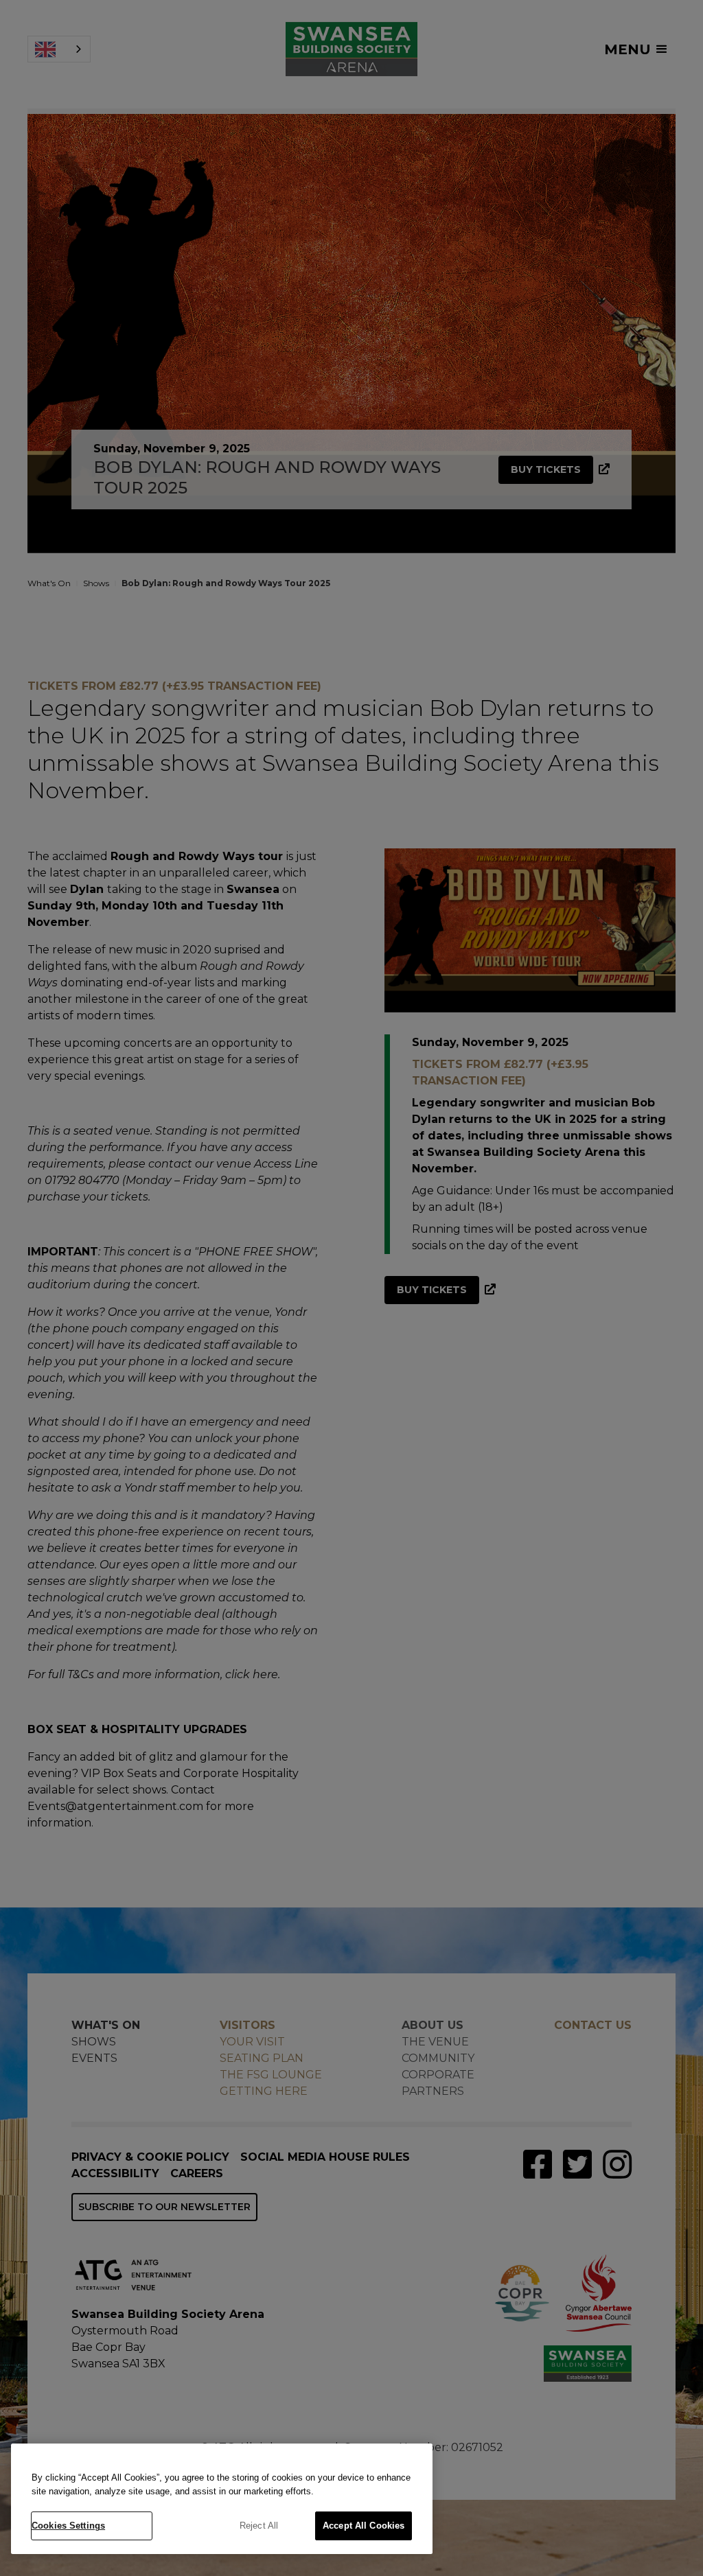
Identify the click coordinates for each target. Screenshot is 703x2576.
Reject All (259, 2526)
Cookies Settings (68, 2526)
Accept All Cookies (364, 2526)
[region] (222, 2499)
